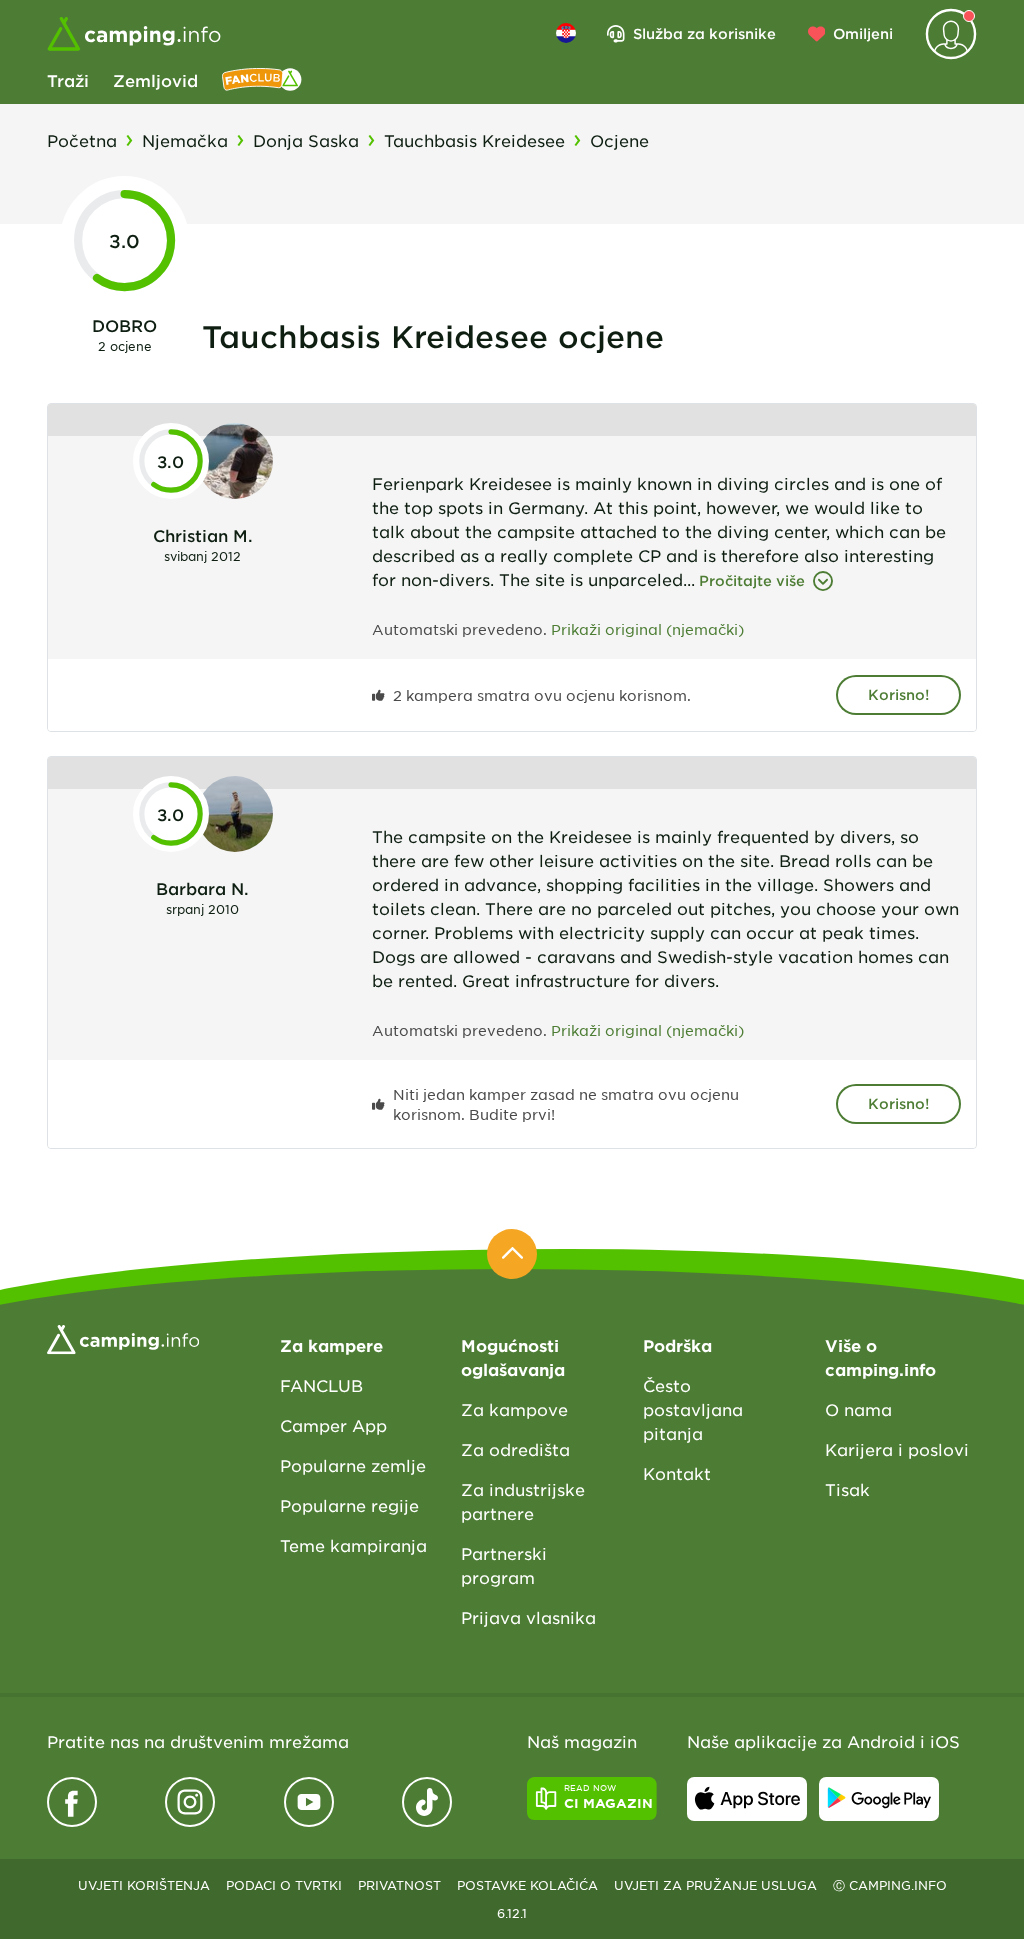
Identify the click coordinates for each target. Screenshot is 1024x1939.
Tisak (847, 1489)
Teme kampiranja (353, 1545)
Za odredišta (515, 1449)
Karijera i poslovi (897, 1449)
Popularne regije (349, 1505)
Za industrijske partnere (523, 1501)
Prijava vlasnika (528, 1617)
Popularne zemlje (353, 1465)
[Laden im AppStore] (747, 1799)
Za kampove (514, 1409)
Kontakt (677, 1473)
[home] (123, 1337)
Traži (68, 80)
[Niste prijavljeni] (951, 34)
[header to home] (134, 34)
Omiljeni (863, 33)
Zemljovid (155, 80)
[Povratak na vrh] (512, 1254)
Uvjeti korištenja (144, 1885)
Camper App (333, 1425)
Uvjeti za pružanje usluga (715, 1885)
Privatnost (399, 1885)
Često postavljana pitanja (693, 1409)
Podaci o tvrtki (284, 1885)
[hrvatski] (566, 33)
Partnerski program (504, 1565)
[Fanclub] (262, 80)
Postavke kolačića (527, 1885)
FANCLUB (321, 1385)
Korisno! (898, 694)
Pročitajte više (752, 580)
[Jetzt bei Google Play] (879, 1799)
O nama (858, 1409)
